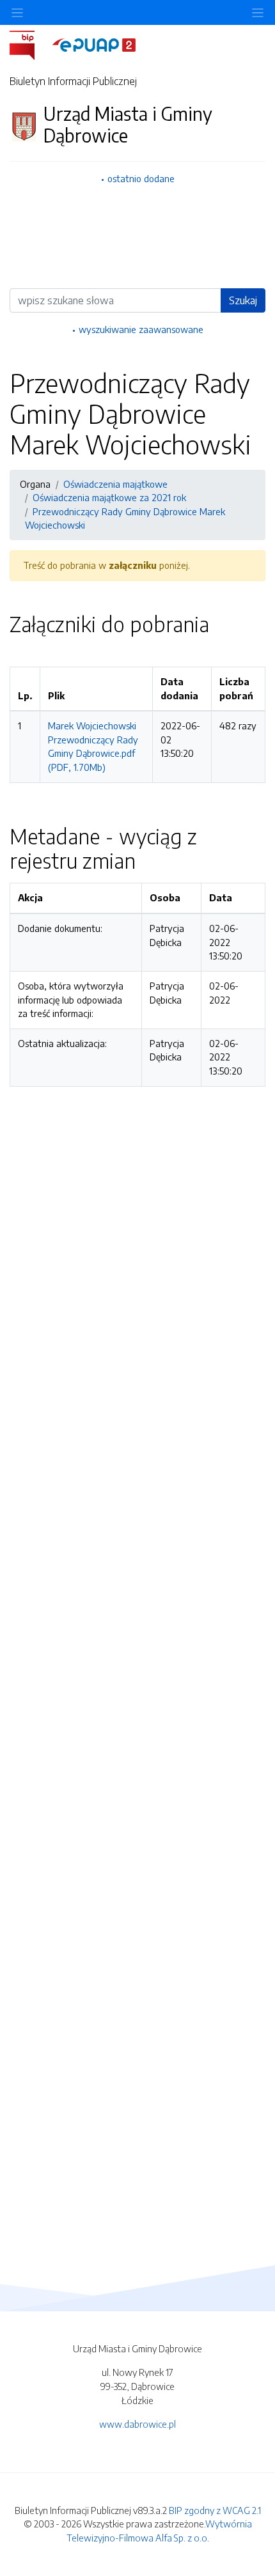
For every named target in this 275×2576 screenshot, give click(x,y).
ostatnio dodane (141, 178)
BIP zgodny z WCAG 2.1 (215, 2510)
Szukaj (243, 300)
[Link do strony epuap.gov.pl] (94, 44)
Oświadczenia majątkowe (115, 484)
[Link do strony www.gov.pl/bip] (30, 44)
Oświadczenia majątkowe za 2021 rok (109, 497)
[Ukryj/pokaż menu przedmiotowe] (17, 12)
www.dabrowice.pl (137, 2424)
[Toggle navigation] (258, 12)
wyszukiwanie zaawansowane (141, 329)
